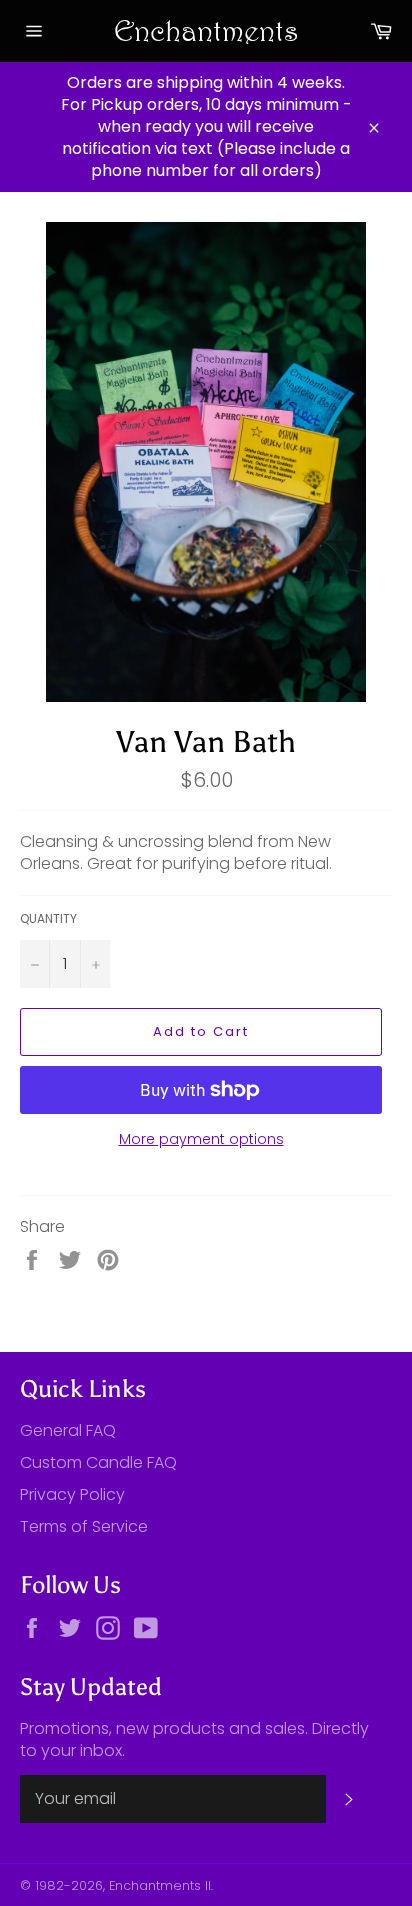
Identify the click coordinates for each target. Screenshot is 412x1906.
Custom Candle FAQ (98, 1462)
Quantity (48, 919)
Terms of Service (84, 1526)
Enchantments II (160, 1885)
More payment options (201, 1139)
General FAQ (68, 1430)
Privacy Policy (72, 1494)
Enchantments (206, 30)
